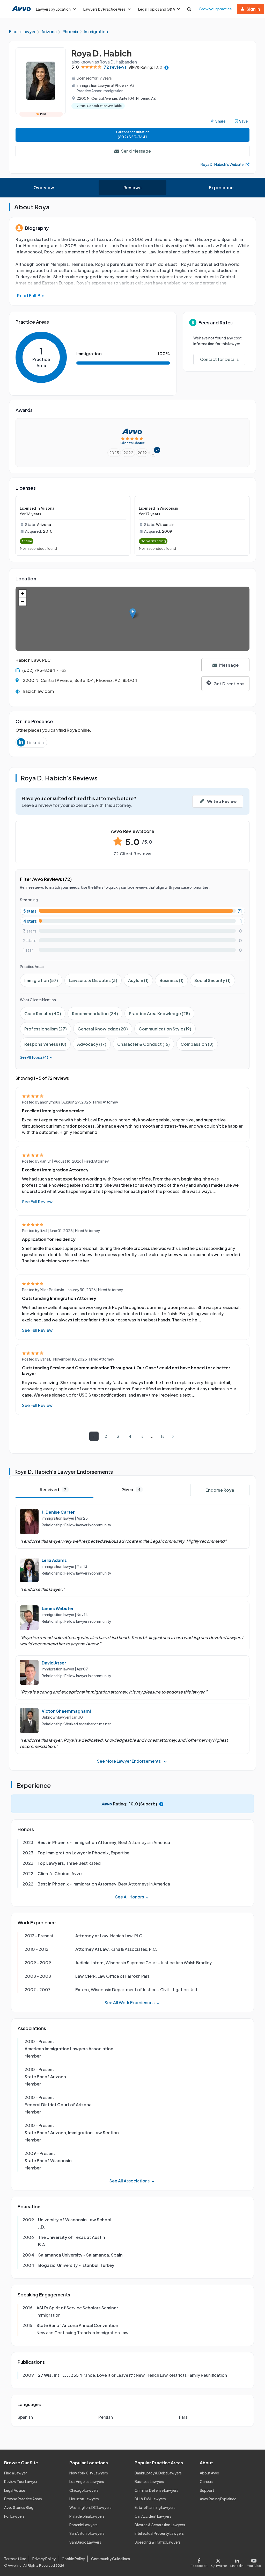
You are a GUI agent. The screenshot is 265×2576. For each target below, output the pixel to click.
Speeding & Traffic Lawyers (158, 2542)
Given (131, 1489)
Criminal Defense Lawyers (156, 2490)
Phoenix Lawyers (83, 2525)
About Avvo (209, 2473)
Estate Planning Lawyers (155, 2507)
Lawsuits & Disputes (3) (93, 980)
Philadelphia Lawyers (87, 2516)
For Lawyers (14, 2516)
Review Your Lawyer (21, 2481)
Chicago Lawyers (84, 2490)
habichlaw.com (38, 691)
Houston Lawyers (84, 2499)
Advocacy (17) (92, 1044)
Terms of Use (15, 2559)
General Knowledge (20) (103, 1029)
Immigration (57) (41, 980)
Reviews (132, 187)
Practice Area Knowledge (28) (159, 1013)
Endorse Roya (220, 1490)
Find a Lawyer (16, 2473)
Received (53, 1489)
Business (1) (171, 980)
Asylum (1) (138, 980)
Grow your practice (215, 9)
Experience (221, 187)
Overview (44, 187)
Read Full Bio (31, 296)
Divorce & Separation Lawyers (160, 2525)
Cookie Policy (73, 2559)
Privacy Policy (44, 2559)
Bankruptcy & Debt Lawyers (158, 2473)
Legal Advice (15, 2490)
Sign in (253, 9)
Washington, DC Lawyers (90, 2507)
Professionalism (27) (46, 1029)
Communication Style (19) (165, 1029)
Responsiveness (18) (45, 1044)
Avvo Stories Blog (19, 2507)
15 (163, 1436)
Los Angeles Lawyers (87, 2481)
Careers (207, 2481)
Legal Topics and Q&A (157, 9)
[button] (133, 613)
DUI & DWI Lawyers (150, 2499)
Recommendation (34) (95, 1013)
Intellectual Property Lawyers (159, 2533)
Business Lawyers (149, 2481)
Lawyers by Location (53, 9)
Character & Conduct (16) (143, 1044)
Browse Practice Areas (23, 2499)
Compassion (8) (197, 1044)
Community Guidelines (111, 2559)
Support (207, 2490)
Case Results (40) (43, 1013)
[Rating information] (167, 67)
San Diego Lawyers (85, 2542)
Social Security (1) (212, 980)
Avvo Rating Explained (218, 2499)
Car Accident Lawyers (153, 2516)
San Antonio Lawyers (87, 2533)
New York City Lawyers (89, 2473)
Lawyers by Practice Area (104, 9)
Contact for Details (219, 359)
